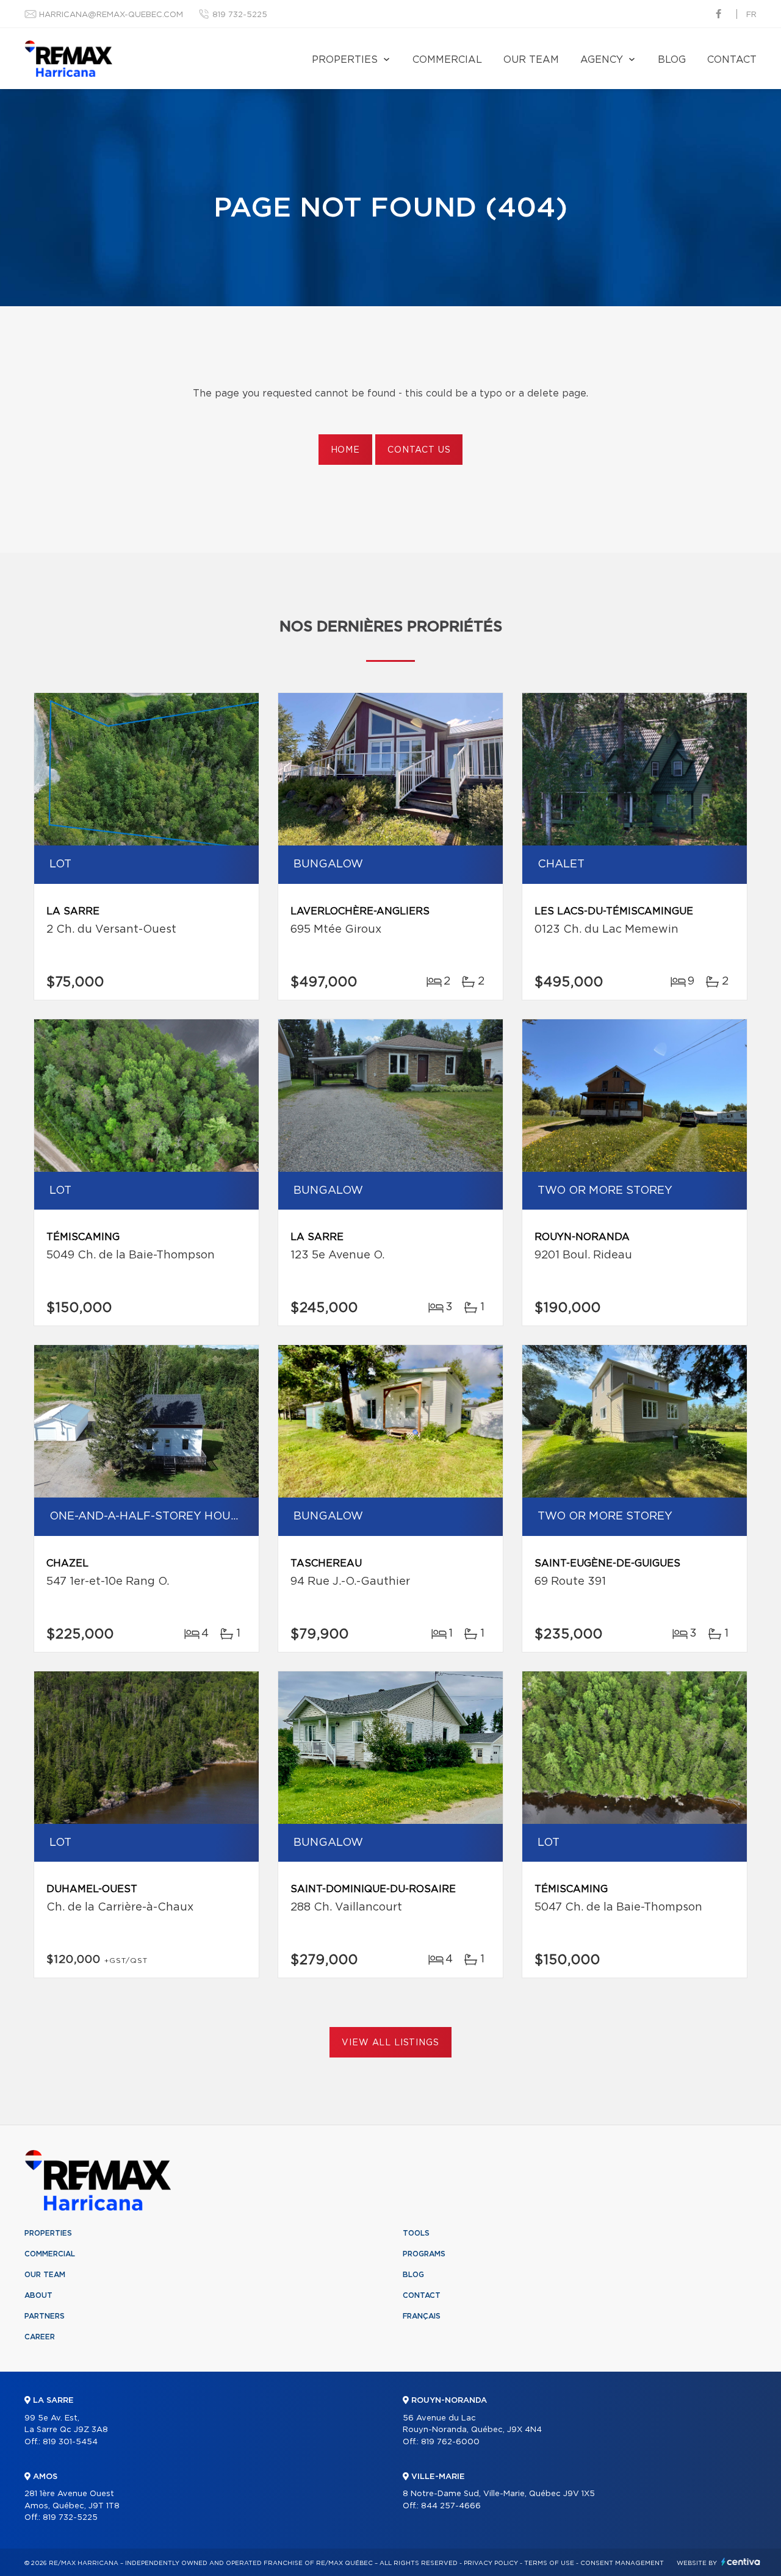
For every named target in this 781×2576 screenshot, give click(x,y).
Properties (345, 60)
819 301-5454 (70, 2442)
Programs (424, 2254)
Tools (416, 2233)
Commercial (447, 60)
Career (40, 2337)
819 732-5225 (240, 15)
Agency (602, 60)
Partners (45, 2316)
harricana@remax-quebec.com (111, 15)
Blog (672, 60)
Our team (531, 60)
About (38, 2295)
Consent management (622, 2563)
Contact (732, 60)
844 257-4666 (451, 2506)
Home (345, 450)
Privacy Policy (491, 2563)
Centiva (741, 2562)
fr (751, 15)
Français (422, 2316)
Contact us (419, 450)
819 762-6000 (450, 2442)
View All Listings (390, 2043)
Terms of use (549, 2563)
